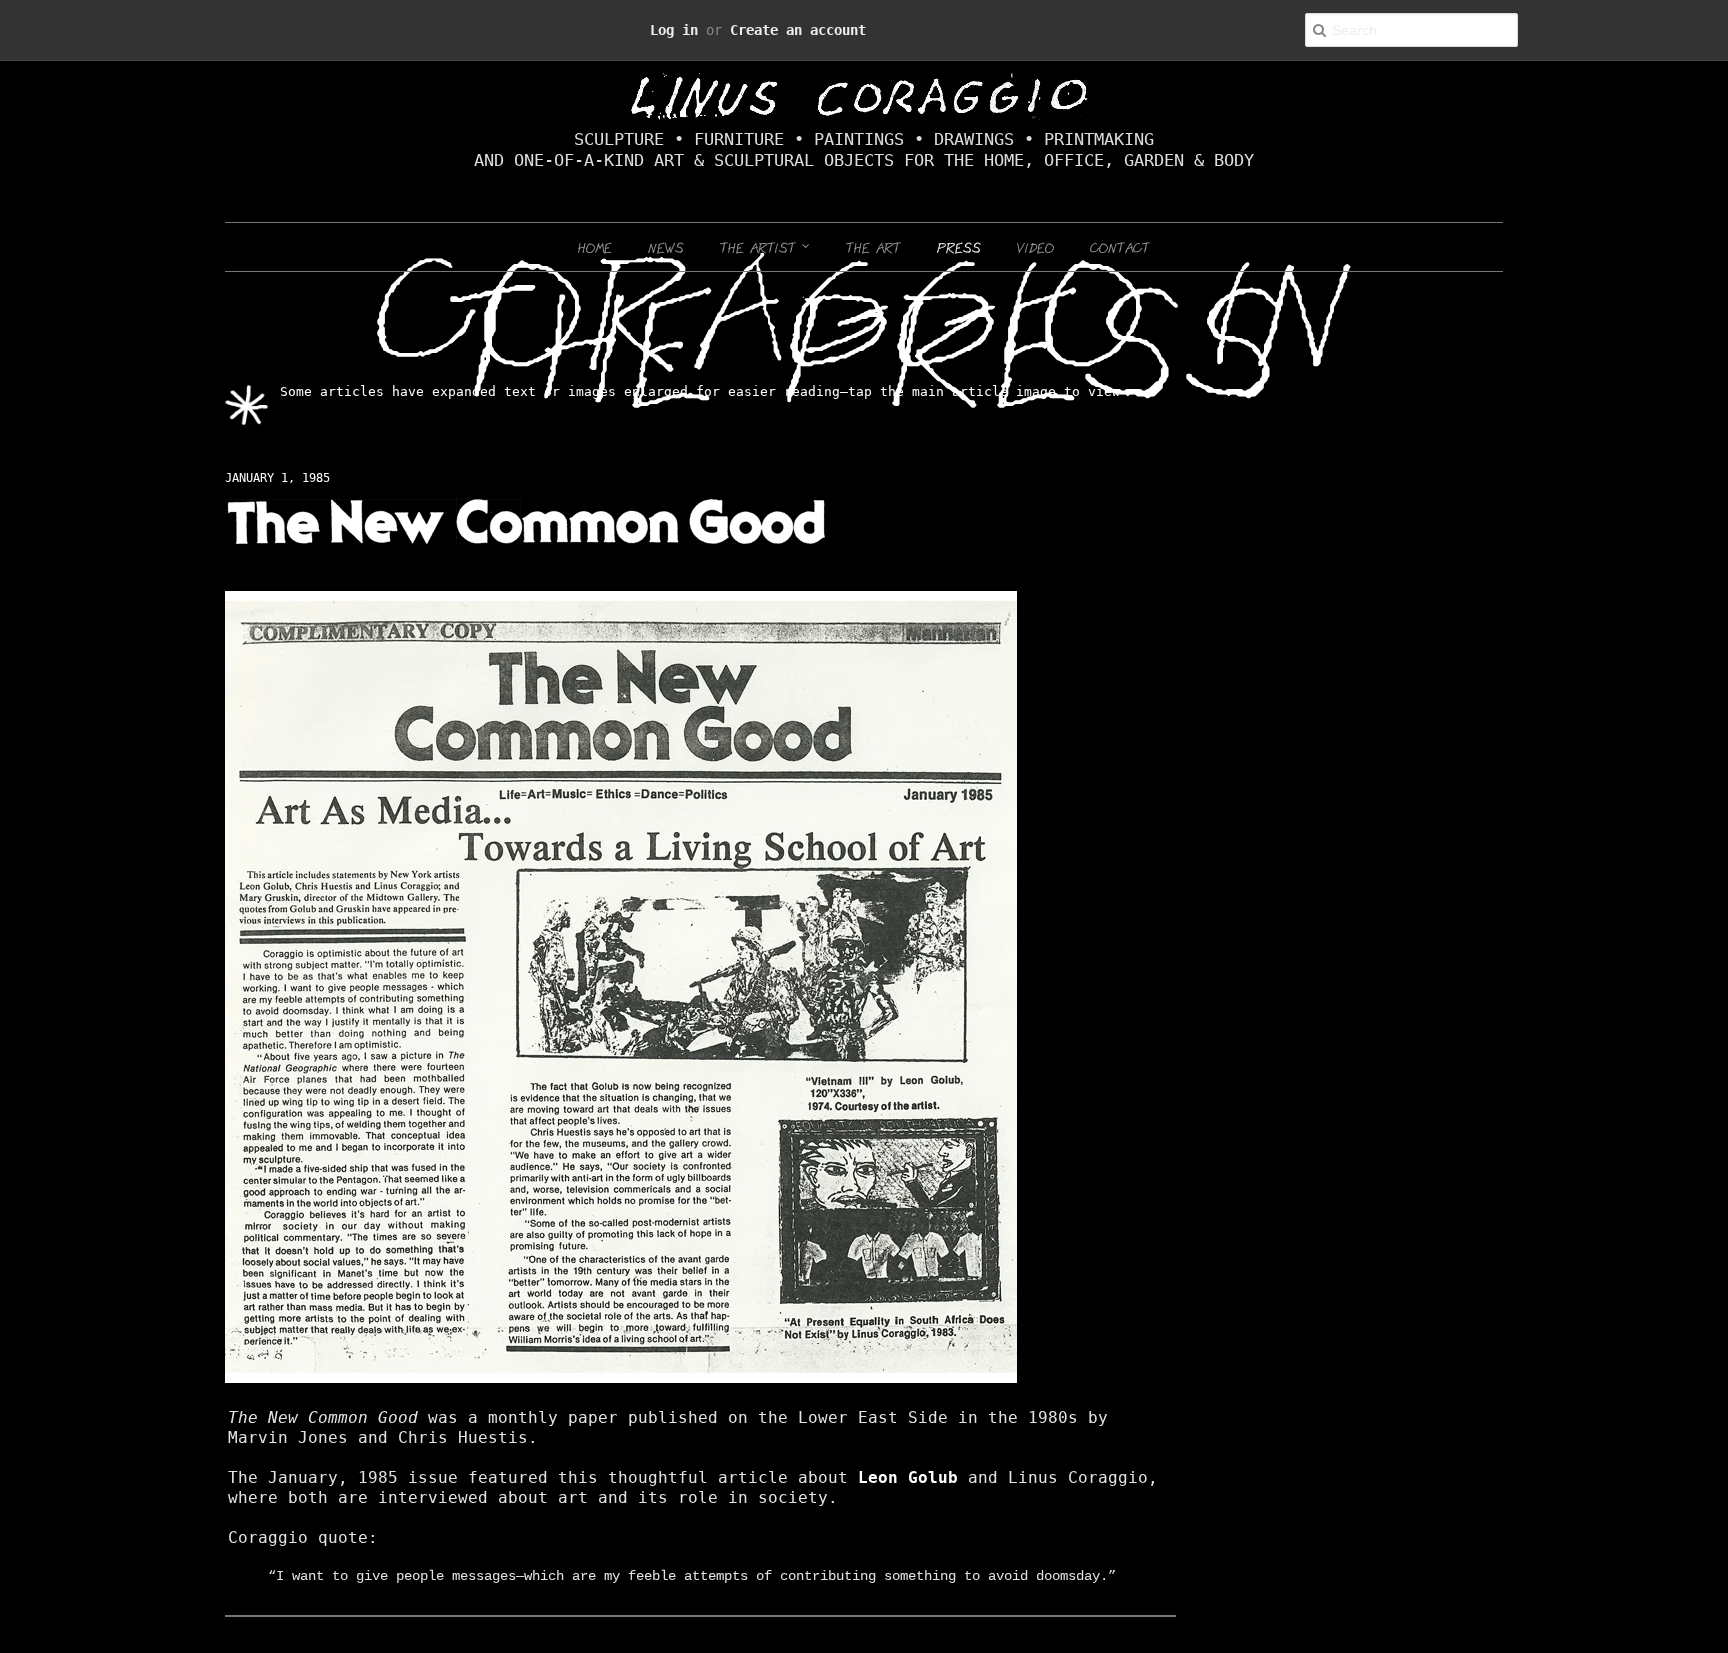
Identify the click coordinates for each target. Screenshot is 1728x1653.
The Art (873, 247)
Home (595, 247)
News (666, 247)
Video (1035, 247)
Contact (1120, 247)
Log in (696, 29)
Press (959, 247)
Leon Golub (663, 1458)
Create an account (786, 29)
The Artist (761, 247)
